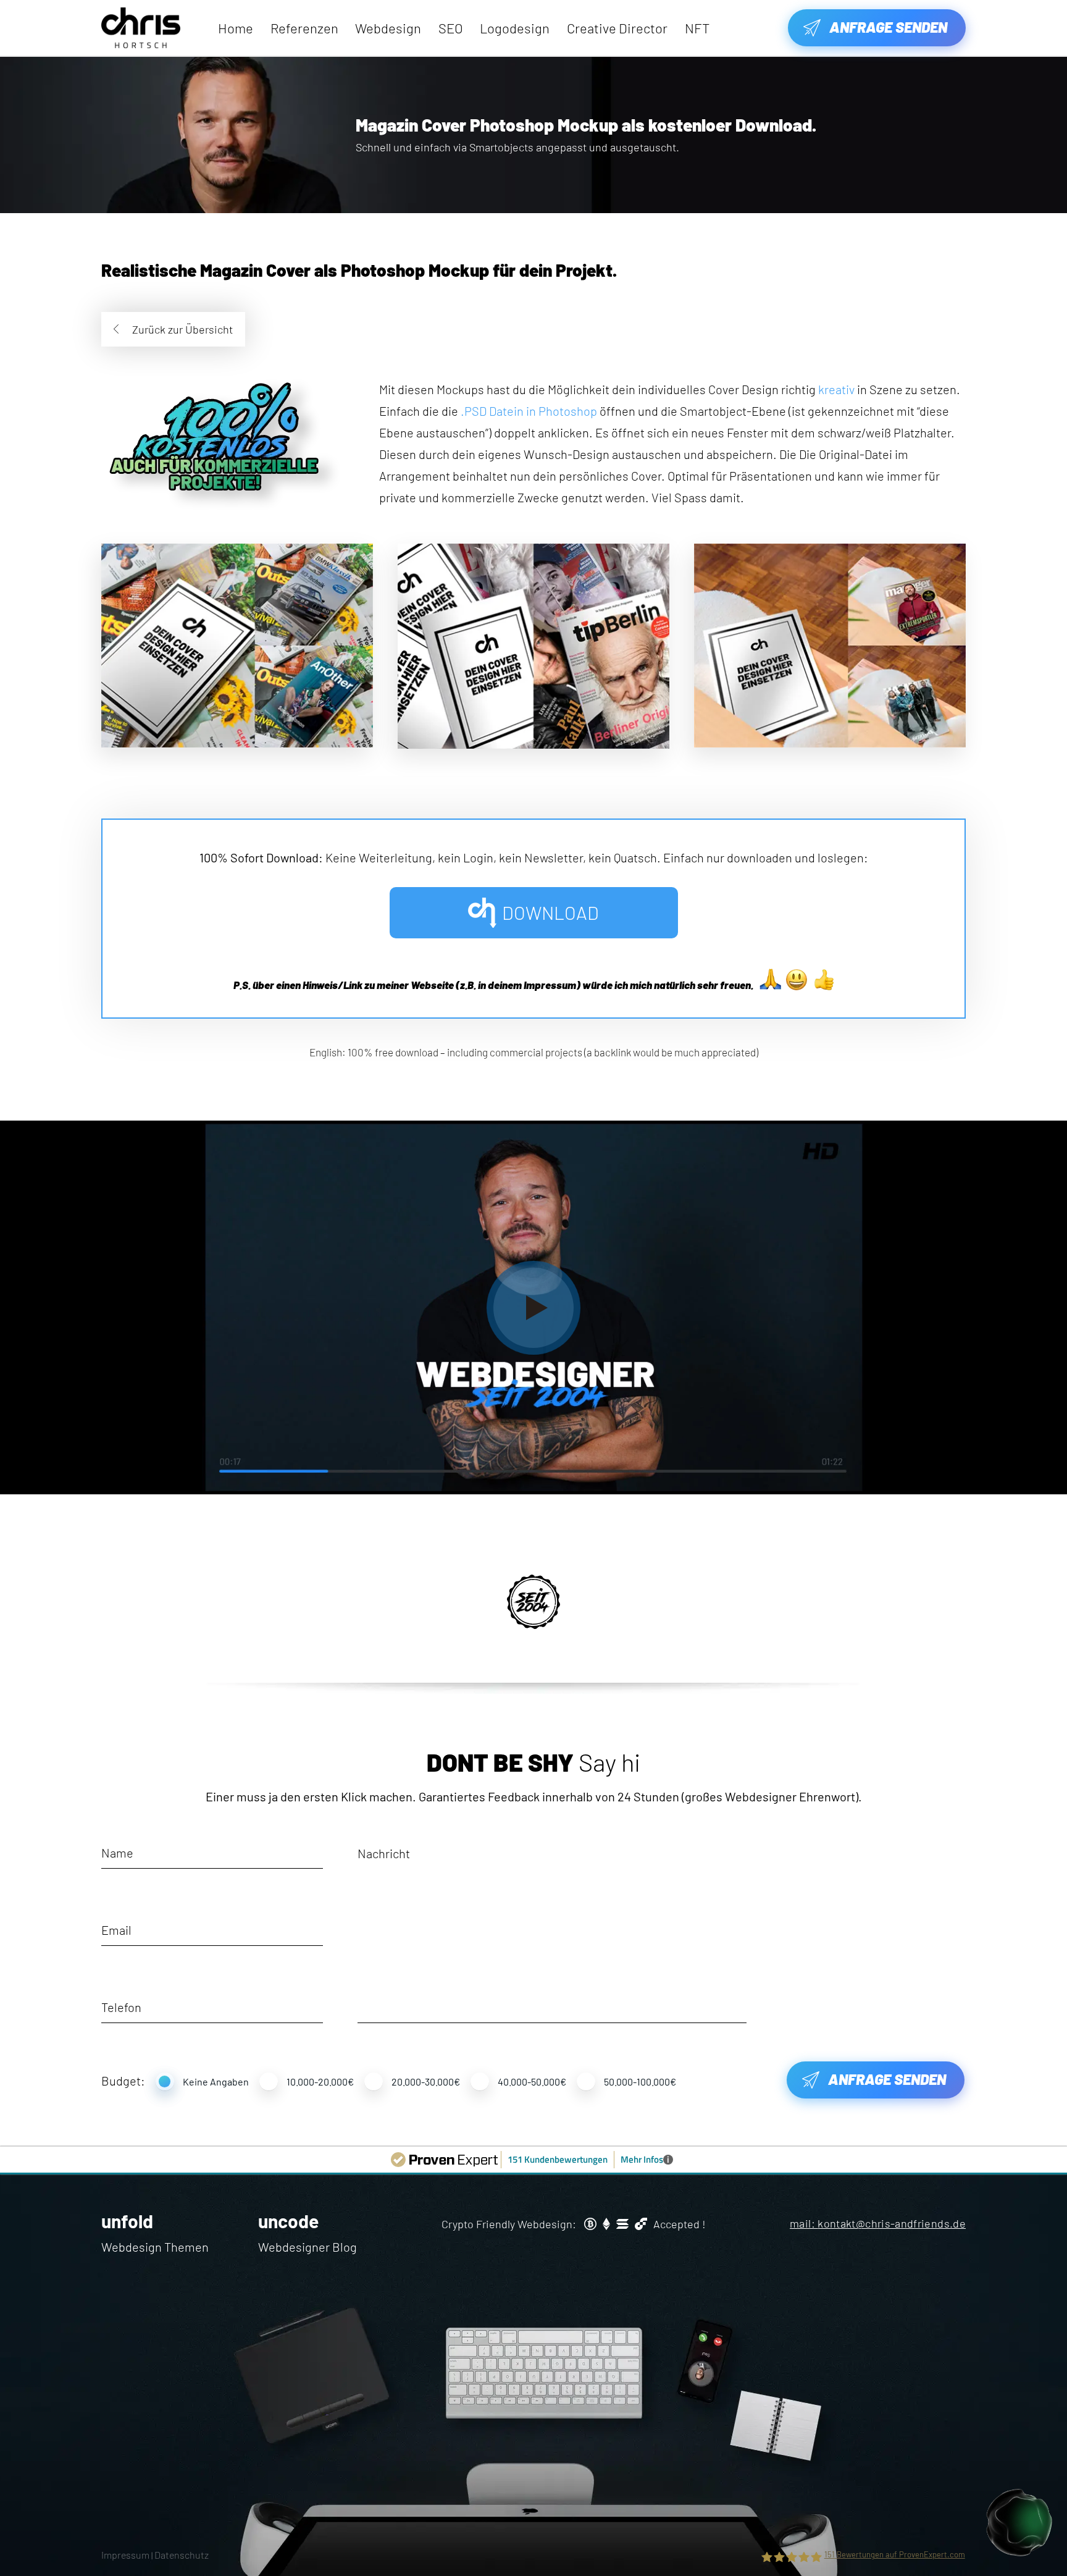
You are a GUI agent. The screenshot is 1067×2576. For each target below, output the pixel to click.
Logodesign (515, 28)
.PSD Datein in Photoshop (529, 411)
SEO (451, 28)
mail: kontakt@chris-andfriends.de (878, 2223)
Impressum (125, 2555)
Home (236, 28)
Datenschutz (182, 2555)
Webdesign (388, 28)
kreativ (836, 389)
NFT (697, 28)
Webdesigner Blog (308, 2247)
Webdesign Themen (155, 2247)
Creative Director (617, 28)
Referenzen (304, 28)
